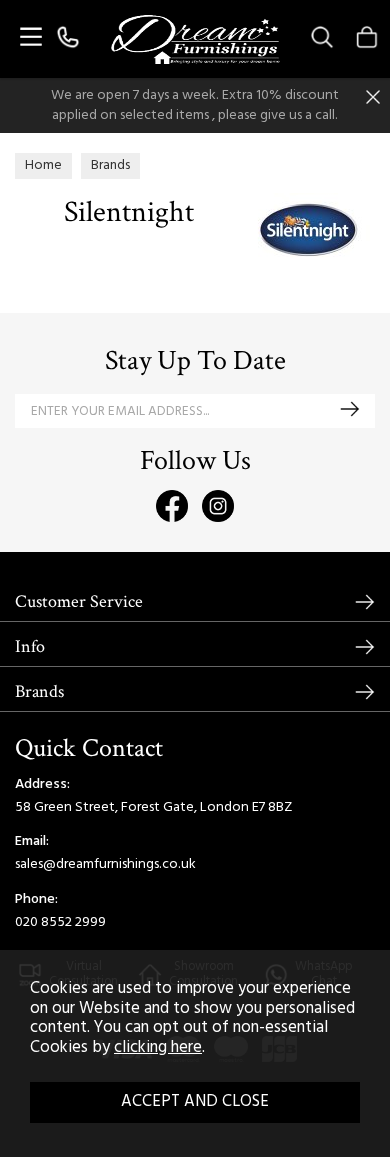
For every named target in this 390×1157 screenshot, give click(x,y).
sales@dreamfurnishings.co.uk (105, 864)
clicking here (158, 1048)
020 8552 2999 (60, 922)
